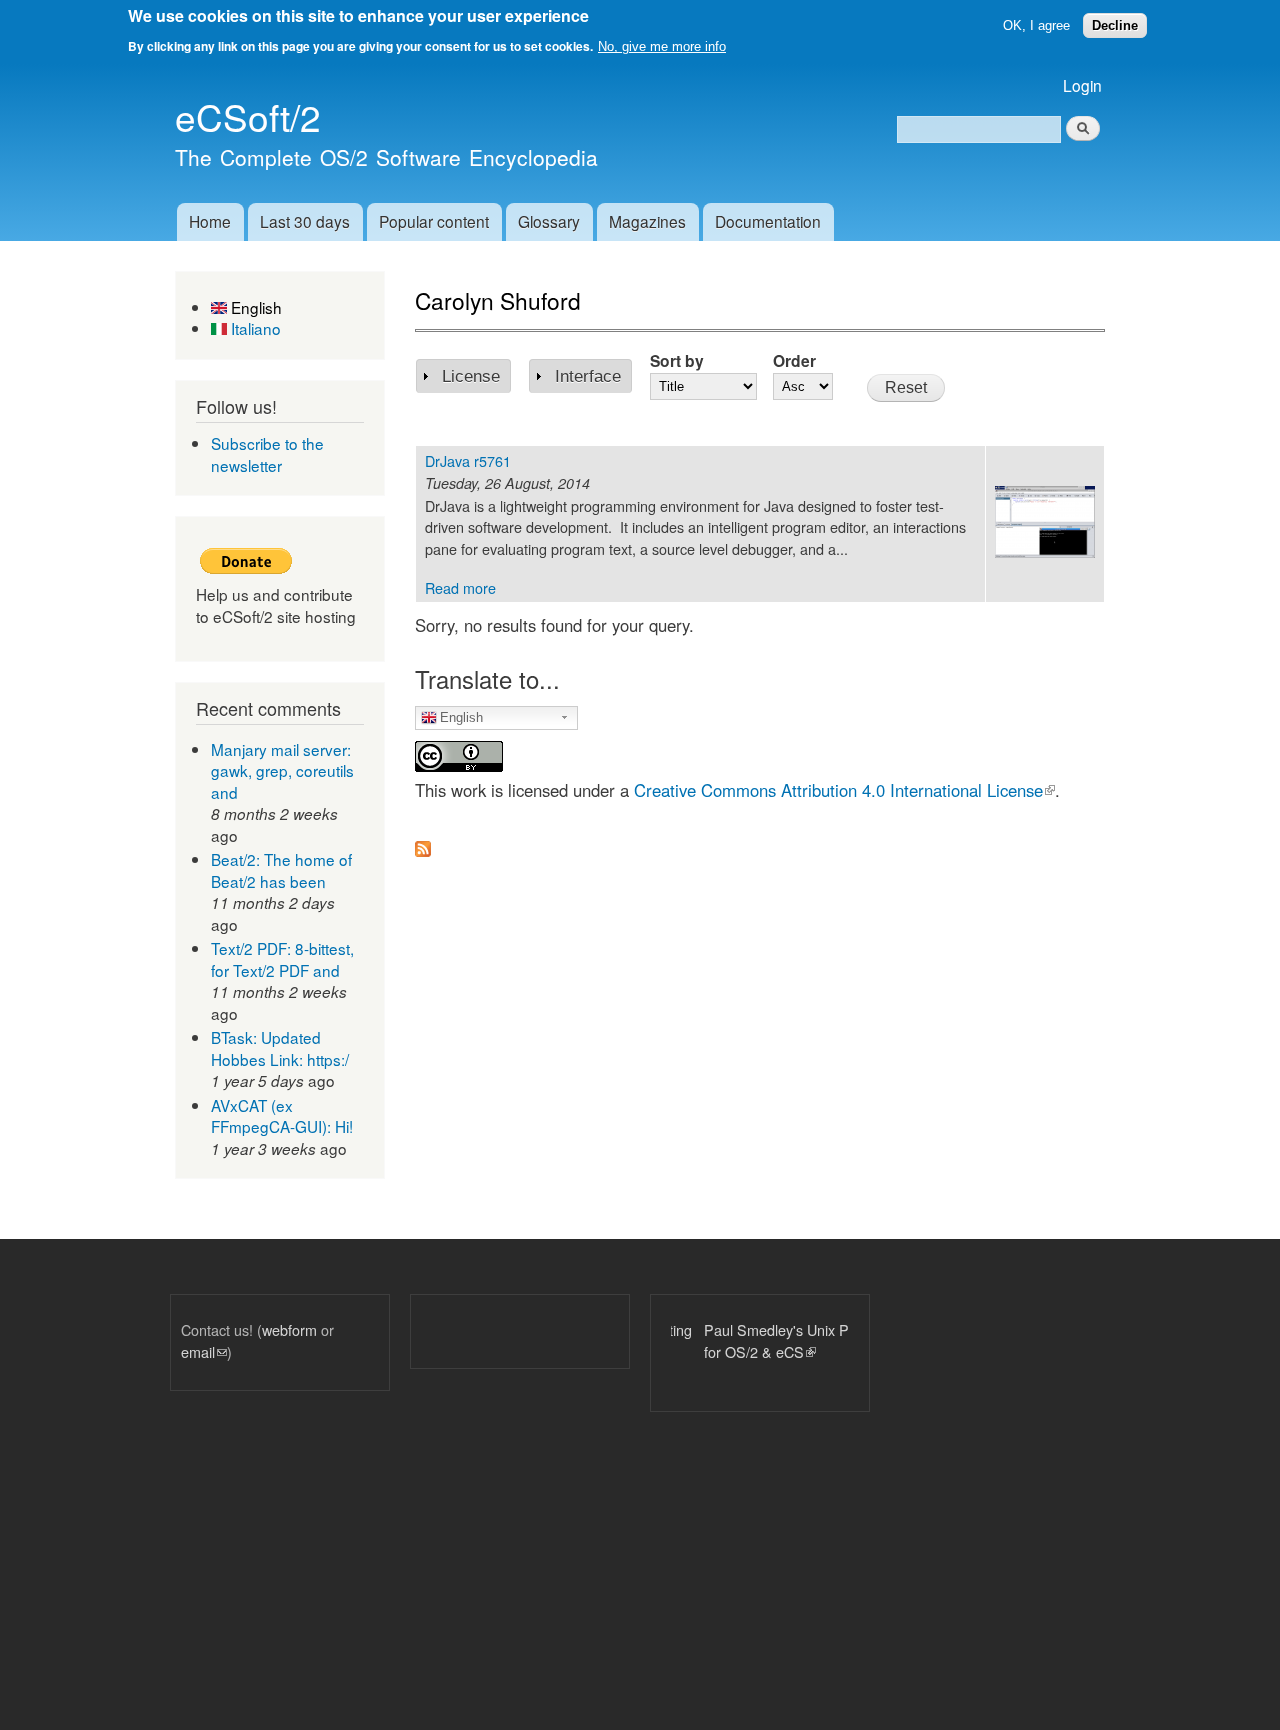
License (471, 376)
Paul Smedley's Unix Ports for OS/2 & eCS (755, 1340)
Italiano (254, 328)
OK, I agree (1036, 25)
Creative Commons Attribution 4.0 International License (844, 790)
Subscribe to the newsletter (267, 454)
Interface (588, 376)
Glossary (549, 221)
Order (794, 360)
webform (289, 1329)
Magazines (647, 221)
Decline (1115, 25)
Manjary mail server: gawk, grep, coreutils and (282, 770)
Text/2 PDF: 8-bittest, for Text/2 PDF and (282, 959)
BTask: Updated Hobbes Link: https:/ (280, 1048)
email (204, 1351)
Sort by (677, 360)
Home (210, 221)
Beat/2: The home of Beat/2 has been (281, 870)
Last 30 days (305, 221)
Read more (460, 587)
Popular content (434, 221)
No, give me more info (662, 46)
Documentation (768, 221)
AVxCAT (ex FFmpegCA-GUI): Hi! (282, 1116)
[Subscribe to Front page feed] (423, 843)
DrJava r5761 (468, 460)
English (254, 307)
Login (1082, 85)
